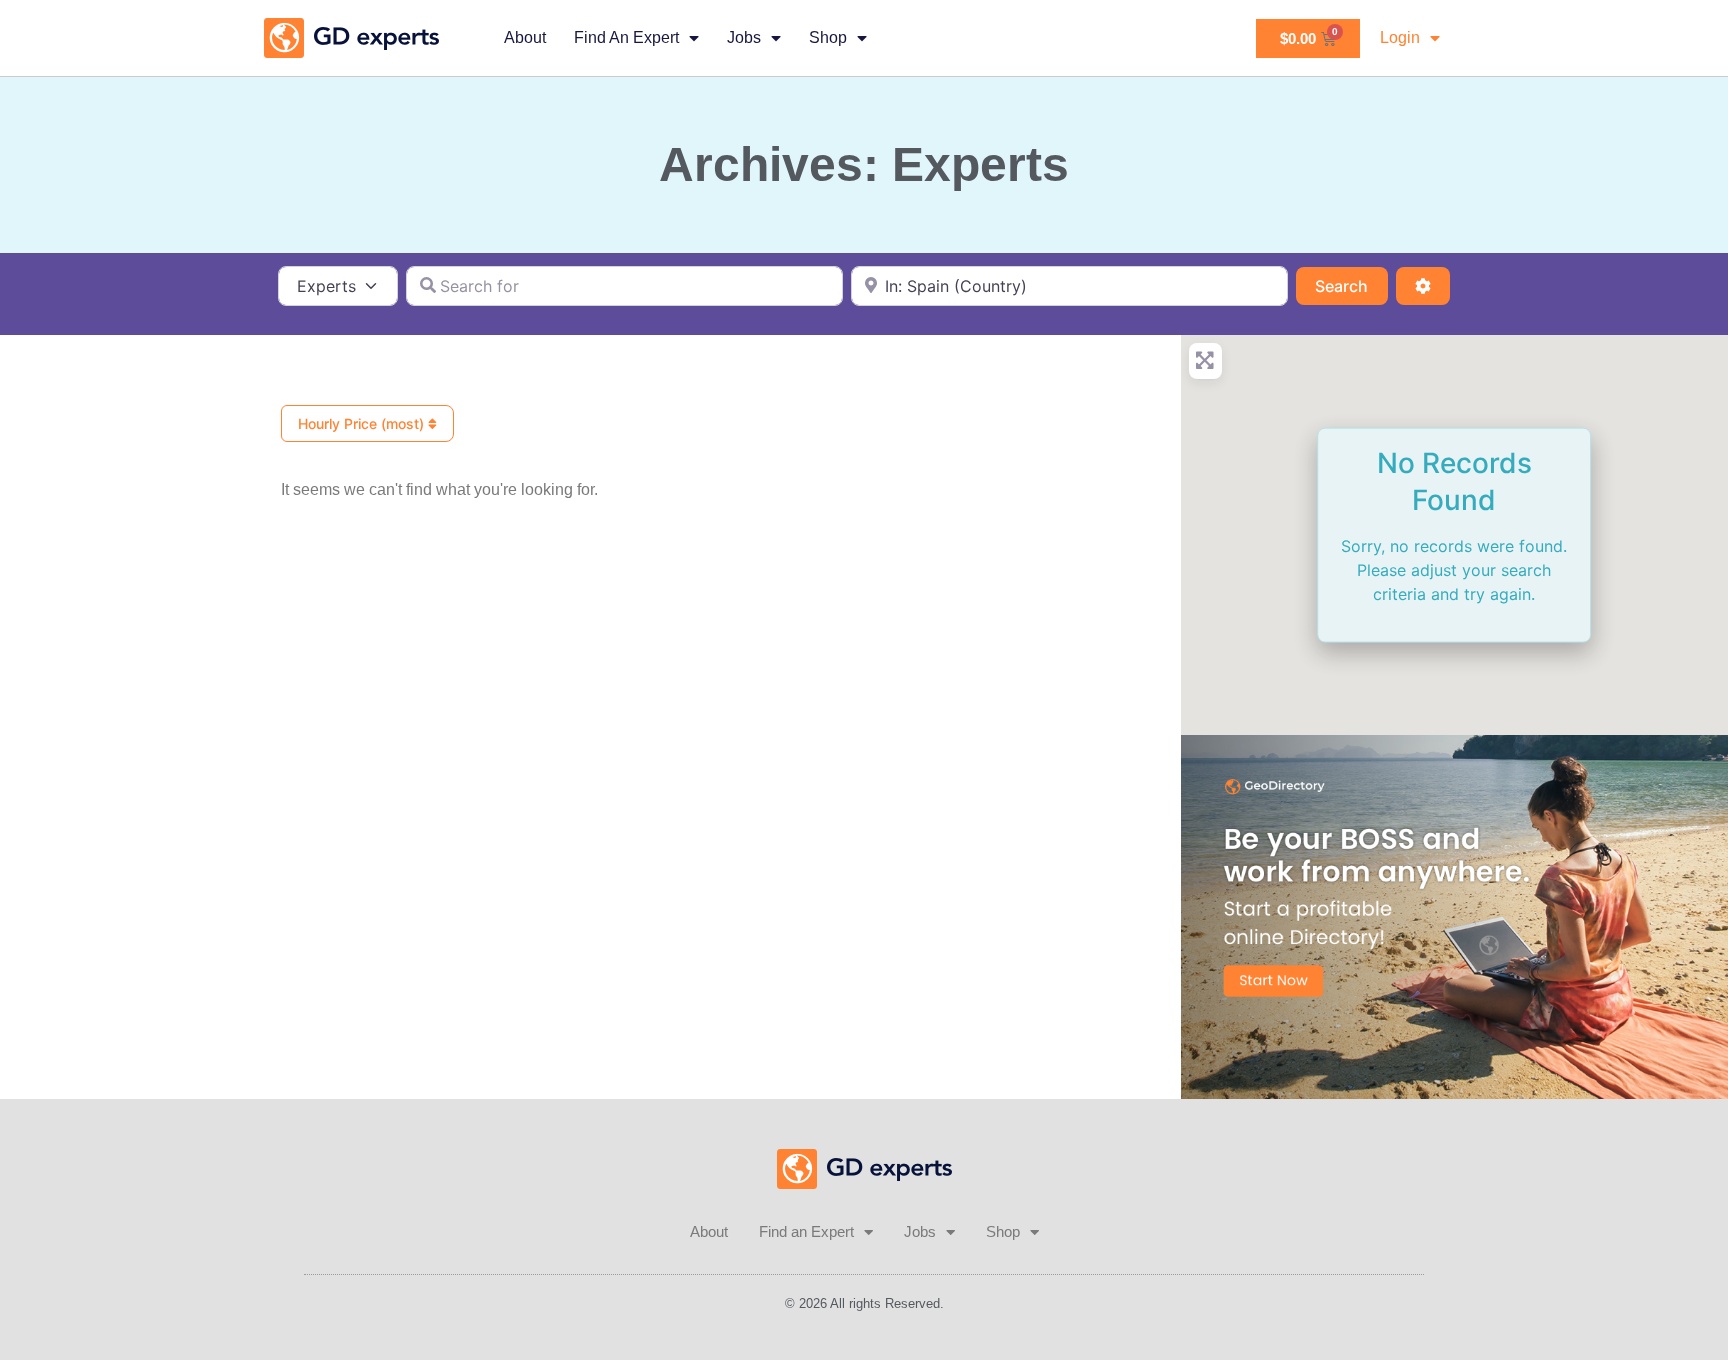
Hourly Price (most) (363, 423)
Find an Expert (626, 37)
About (525, 37)
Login (1400, 37)
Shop (828, 37)
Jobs (744, 37)
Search (1351, 285)
